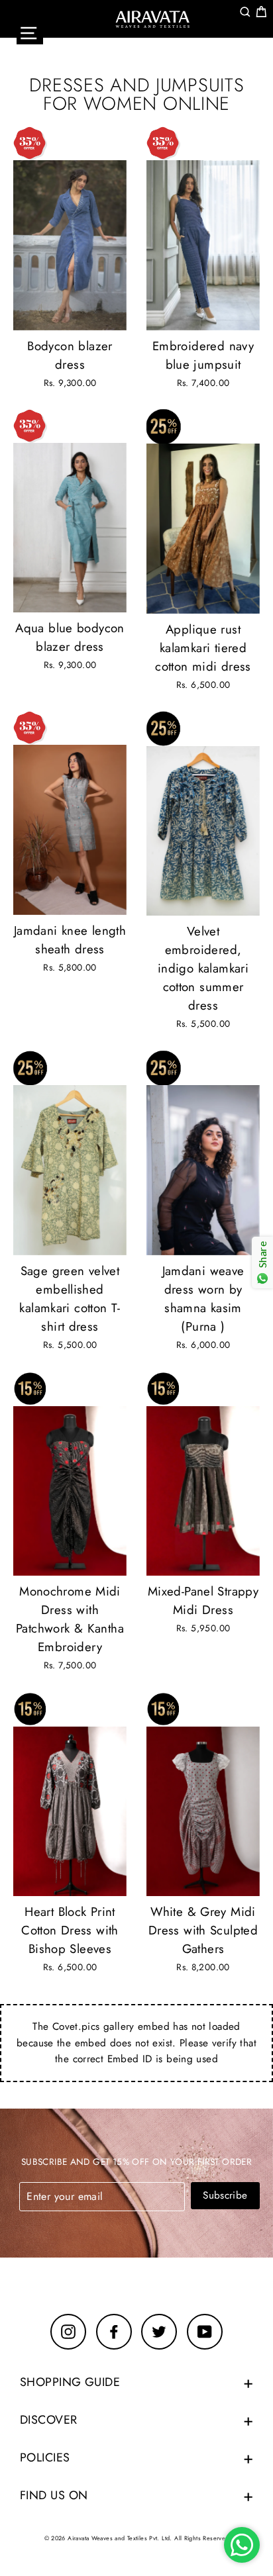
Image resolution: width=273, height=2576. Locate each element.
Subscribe (225, 2195)
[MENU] (30, 33)
